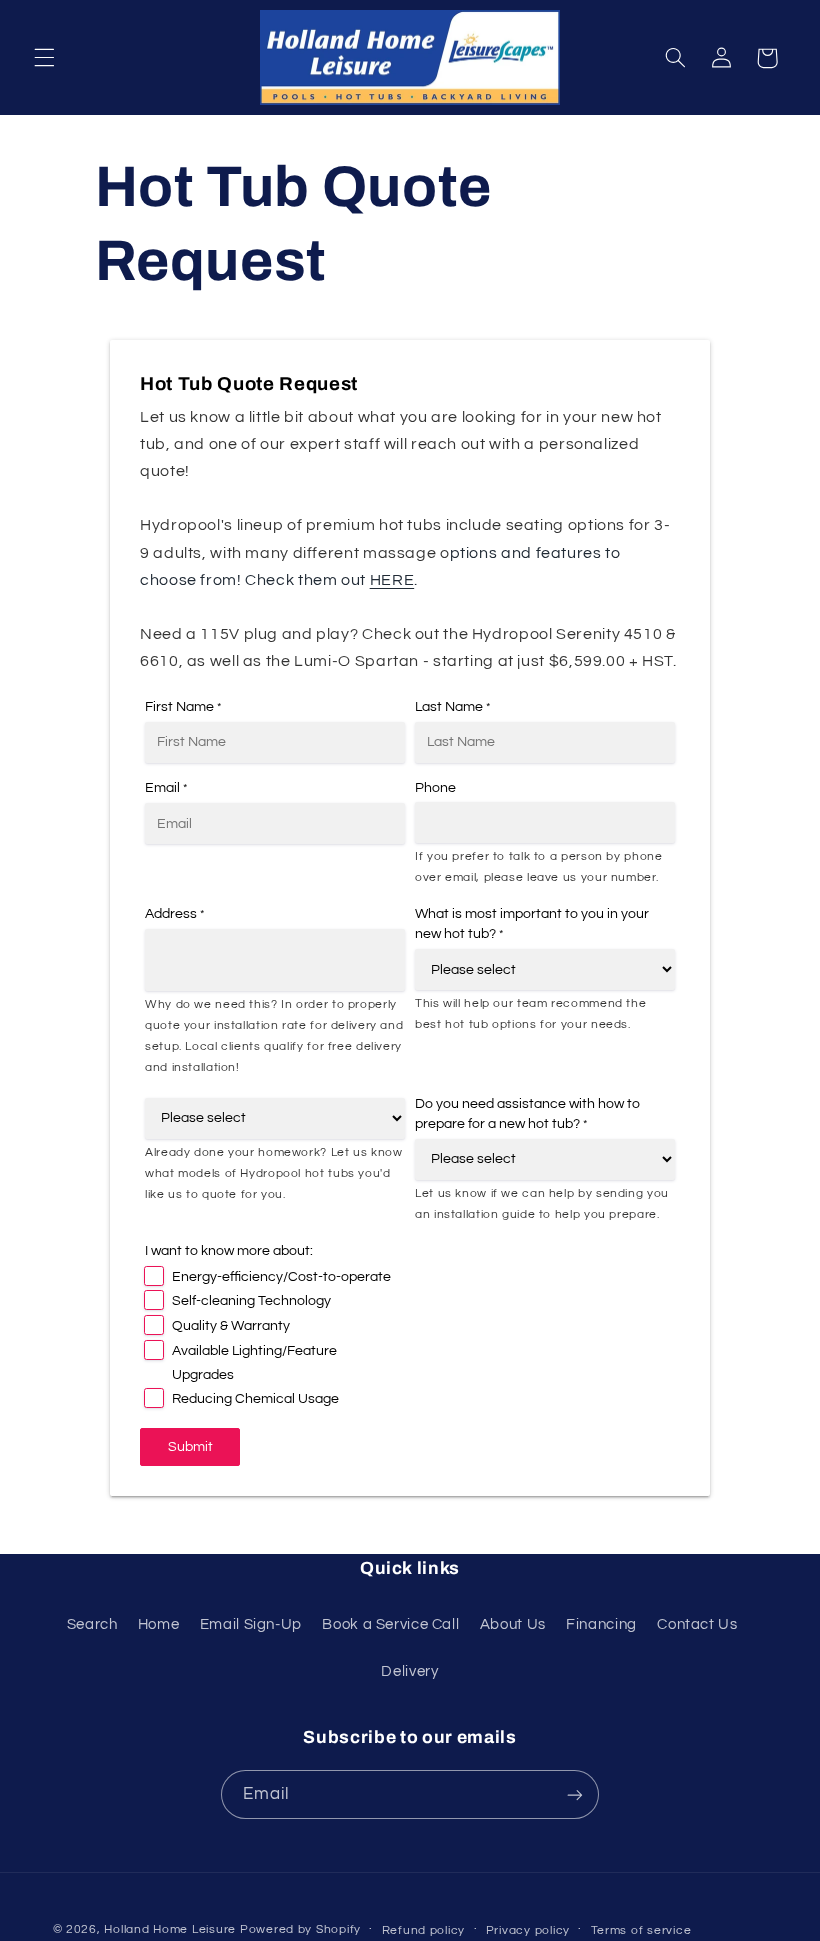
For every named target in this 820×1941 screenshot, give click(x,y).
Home (159, 1624)
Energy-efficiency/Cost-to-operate (281, 1277)
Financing (601, 1624)
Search (92, 1624)
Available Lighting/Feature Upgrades (254, 1363)
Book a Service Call (390, 1624)
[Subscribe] (575, 1794)
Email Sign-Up (251, 1624)
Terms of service (641, 1930)
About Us (513, 1624)
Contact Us (697, 1624)
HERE (392, 580)
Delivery (409, 1671)
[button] (44, 58)
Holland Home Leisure (170, 1929)
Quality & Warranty (231, 1326)
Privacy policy (528, 1930)
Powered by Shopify (300, 1929)
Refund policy (424, 1930)
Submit (190, 1447)
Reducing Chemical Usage (255, 1399)
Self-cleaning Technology (251, 1301)
